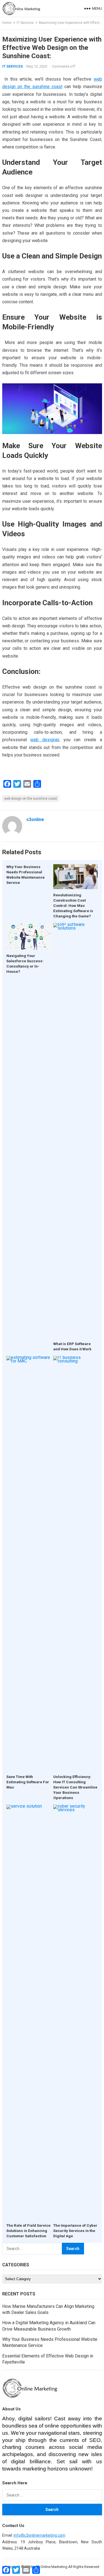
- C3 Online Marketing (50, 2567)
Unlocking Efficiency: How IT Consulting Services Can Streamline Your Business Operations (75, 1787)
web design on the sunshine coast (31, 799)
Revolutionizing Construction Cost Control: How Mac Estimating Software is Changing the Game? (73, 905)
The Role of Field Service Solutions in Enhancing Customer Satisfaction (28, 2231)
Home (7, 23)
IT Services (25, 23)
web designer (45, 740)
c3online (35, 819)
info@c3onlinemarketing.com (40, 2535)
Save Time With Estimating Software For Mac (28, 1782)
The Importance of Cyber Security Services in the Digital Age (75, 2231)
